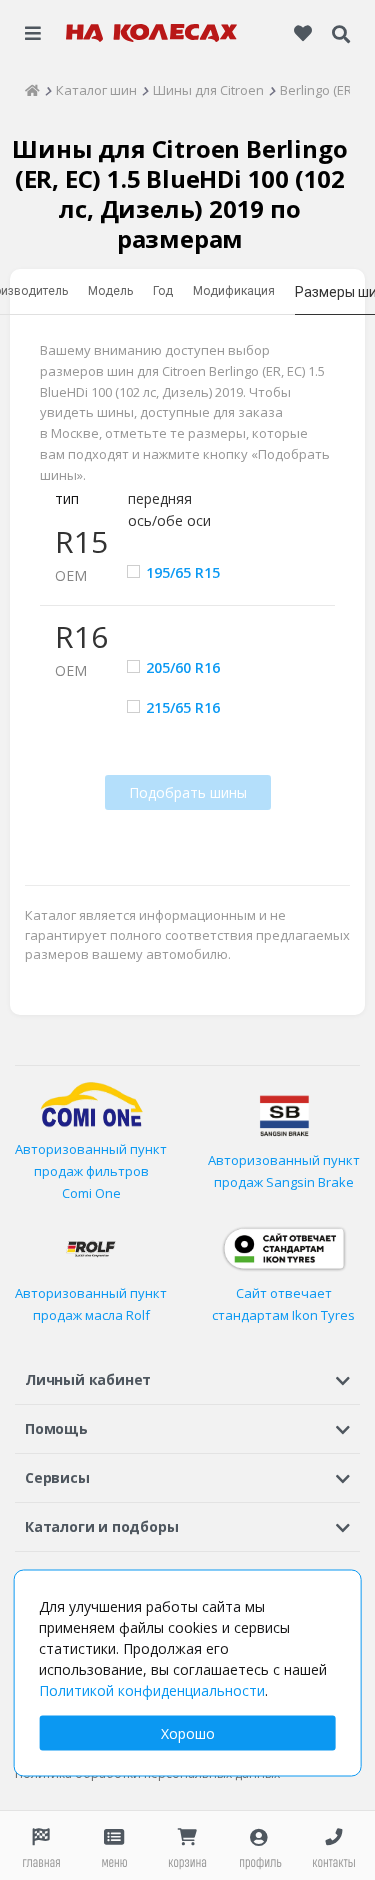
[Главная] (32, 90)
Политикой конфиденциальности (152, 1690)
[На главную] (152, 33)
